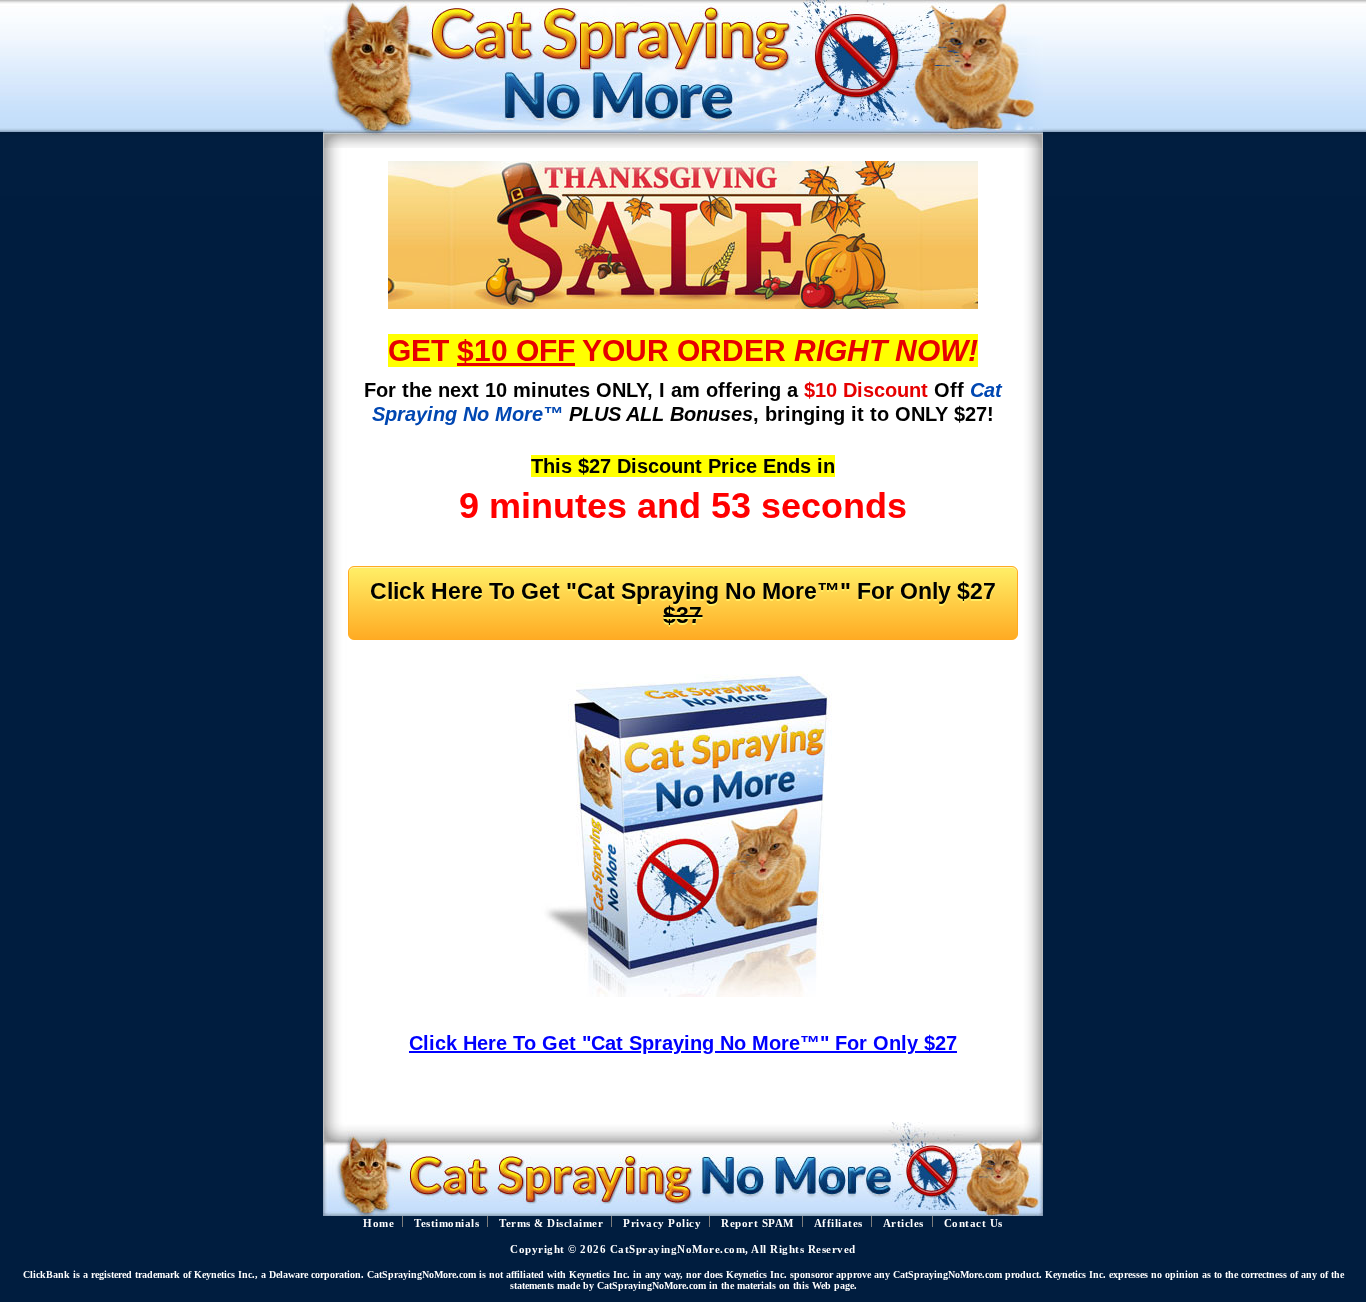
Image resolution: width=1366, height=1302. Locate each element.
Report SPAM (757, 1223)
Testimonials (446, 1223)
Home (378, 1223)
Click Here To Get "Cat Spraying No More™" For (683, 603)
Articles (903, 1223)
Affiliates (838, 1223)
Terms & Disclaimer (551, 1223)
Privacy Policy (662, 1223)
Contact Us (973, 1223)
